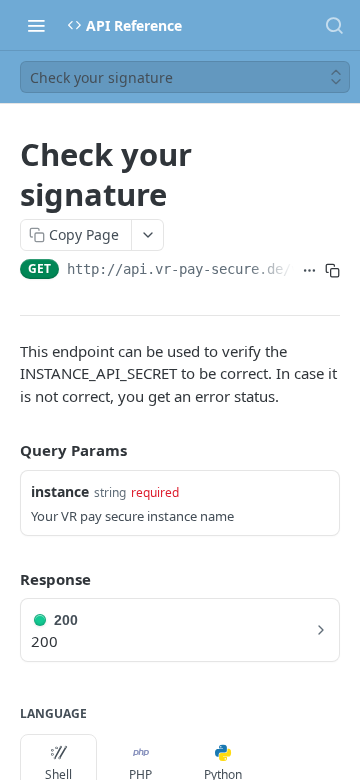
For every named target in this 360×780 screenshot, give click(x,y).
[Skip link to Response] (6, 579)
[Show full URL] (309, 271)
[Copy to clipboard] (332, 271)
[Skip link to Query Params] (6, 450)
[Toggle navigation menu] (36, 25)
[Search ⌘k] (334, 25)
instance (60, 491)
